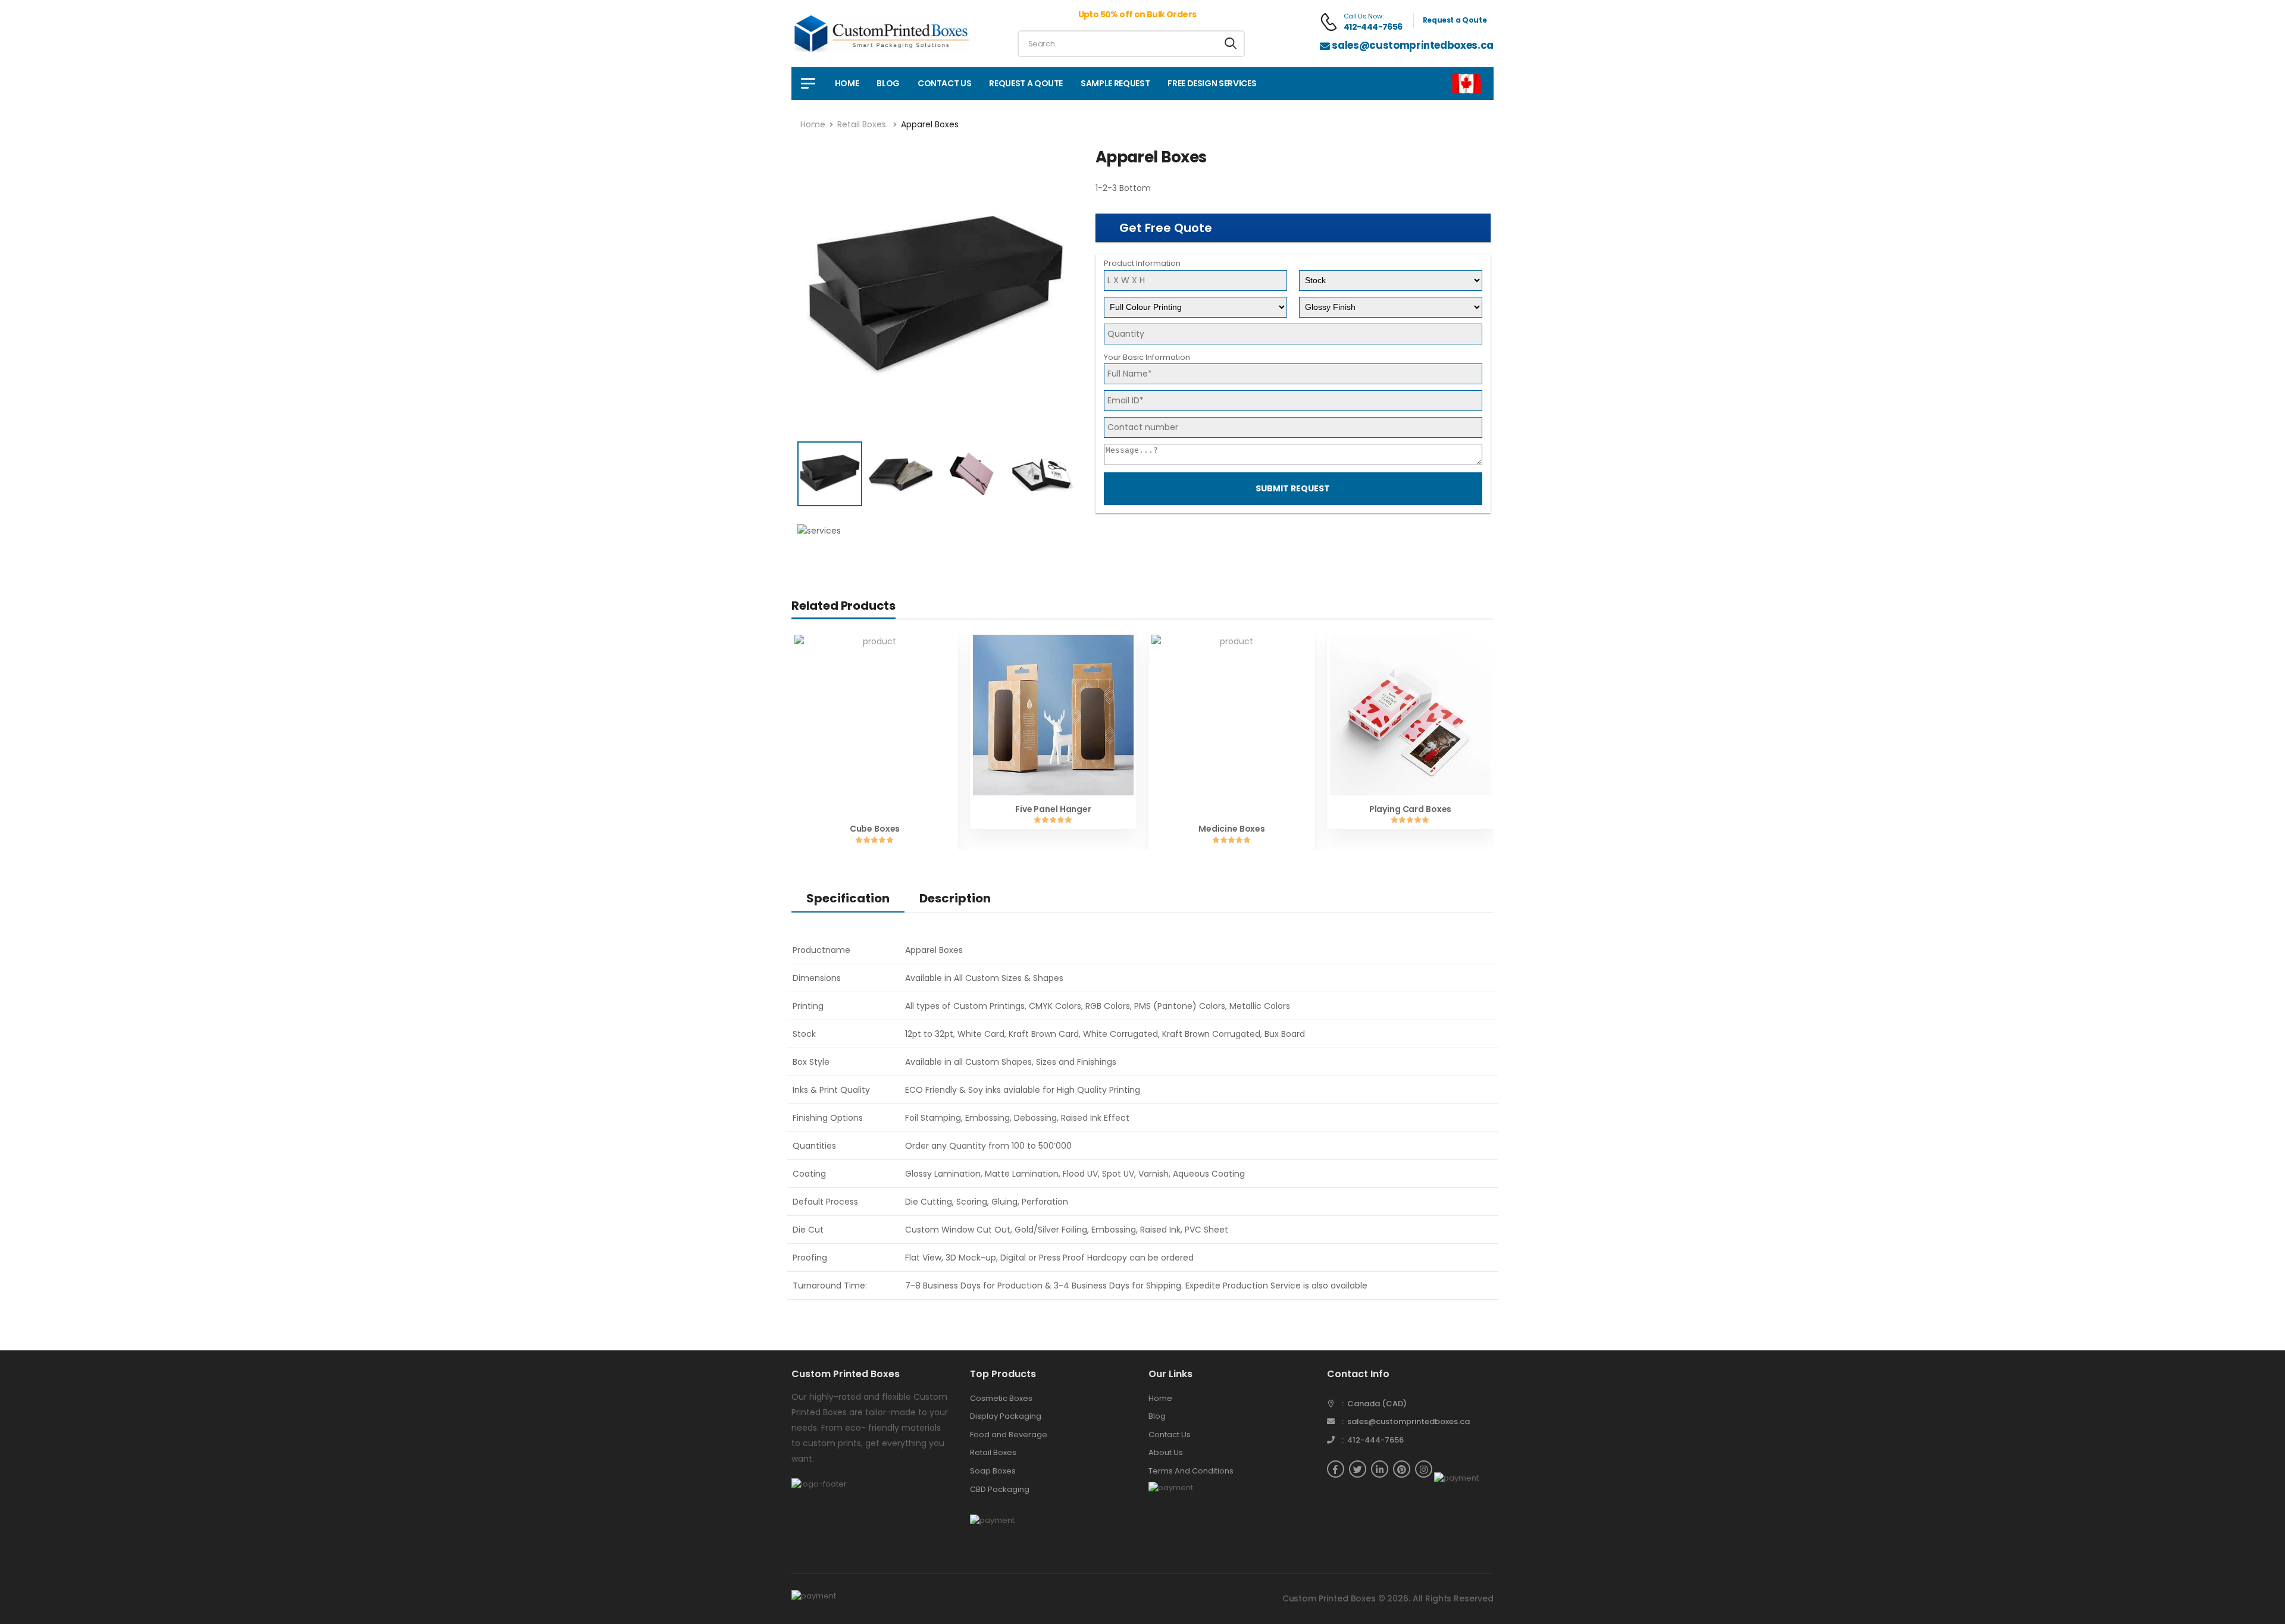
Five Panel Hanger (1053, 809)
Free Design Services (1212, 83)
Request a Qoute (1455, 20)
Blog (888, 83)
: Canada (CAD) (1374, 1404)
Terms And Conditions (1191, 1471)
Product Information (1142, 263)
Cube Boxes (875, 829)
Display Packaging (1006, 1416)
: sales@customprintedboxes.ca (1406, 1421)
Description (955, 898)
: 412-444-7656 (1373, 1440)
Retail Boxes (862, 124)
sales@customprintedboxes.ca (1413, 45)
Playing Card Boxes (1410, 809)
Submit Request (1293, 488)
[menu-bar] (808, 84)
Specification (848, 898)
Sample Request (1115, 83)
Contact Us (945, 83)
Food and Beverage (1009, 1435)
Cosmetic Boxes (1001, 1398)
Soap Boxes (993, 1471)
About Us (1166, 1452)
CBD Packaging (1000, 1489)
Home (847, 83)
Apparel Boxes (930, 124)
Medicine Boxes (1232, 829)
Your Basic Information (1147, 357)
